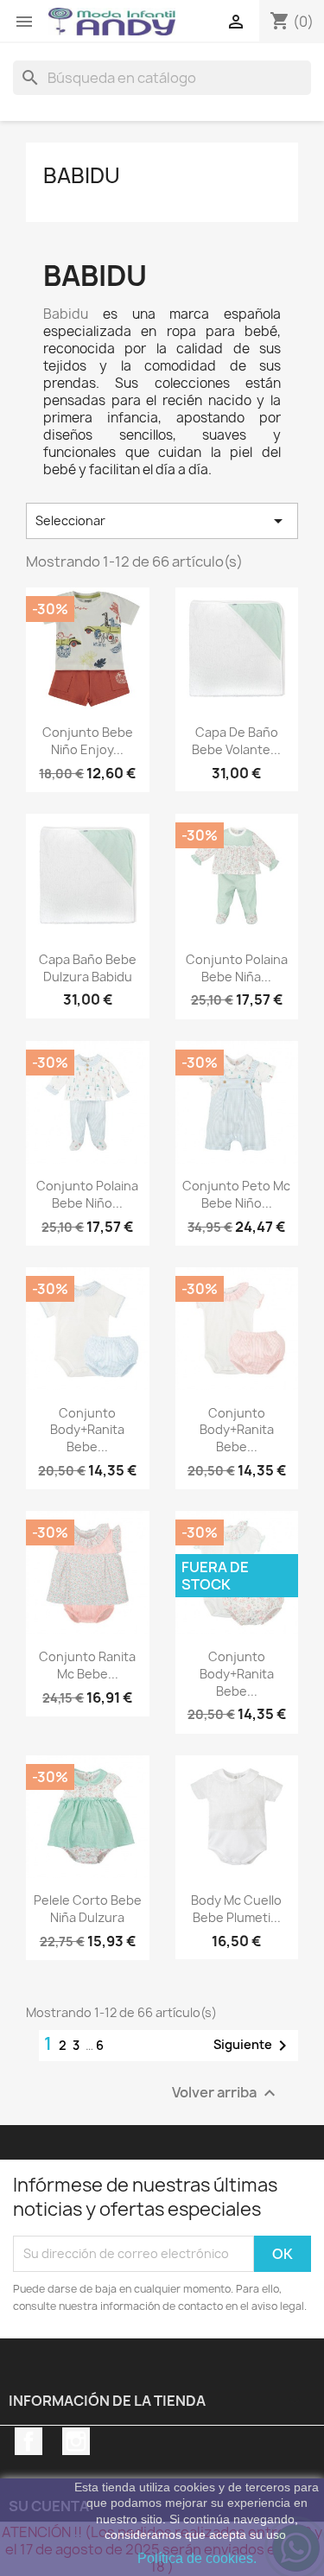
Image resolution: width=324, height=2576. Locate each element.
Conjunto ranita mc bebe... (87, 1665)
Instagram (76, 2441)
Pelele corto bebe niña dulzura (88, 1909)
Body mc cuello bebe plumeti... (236, 1909)
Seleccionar (162, 521)
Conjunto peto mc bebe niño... (236, 1194)
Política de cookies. (197, 2558)
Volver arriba (226, 2093)
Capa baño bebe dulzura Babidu (88, 968)
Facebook (29, 2441)
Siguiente (253, 2046)
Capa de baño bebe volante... (236, 741)
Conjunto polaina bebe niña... (237, 968)
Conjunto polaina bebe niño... (87, 1194)
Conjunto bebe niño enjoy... (88, 741)
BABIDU (82, 175)
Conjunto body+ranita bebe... (87, 1430)
